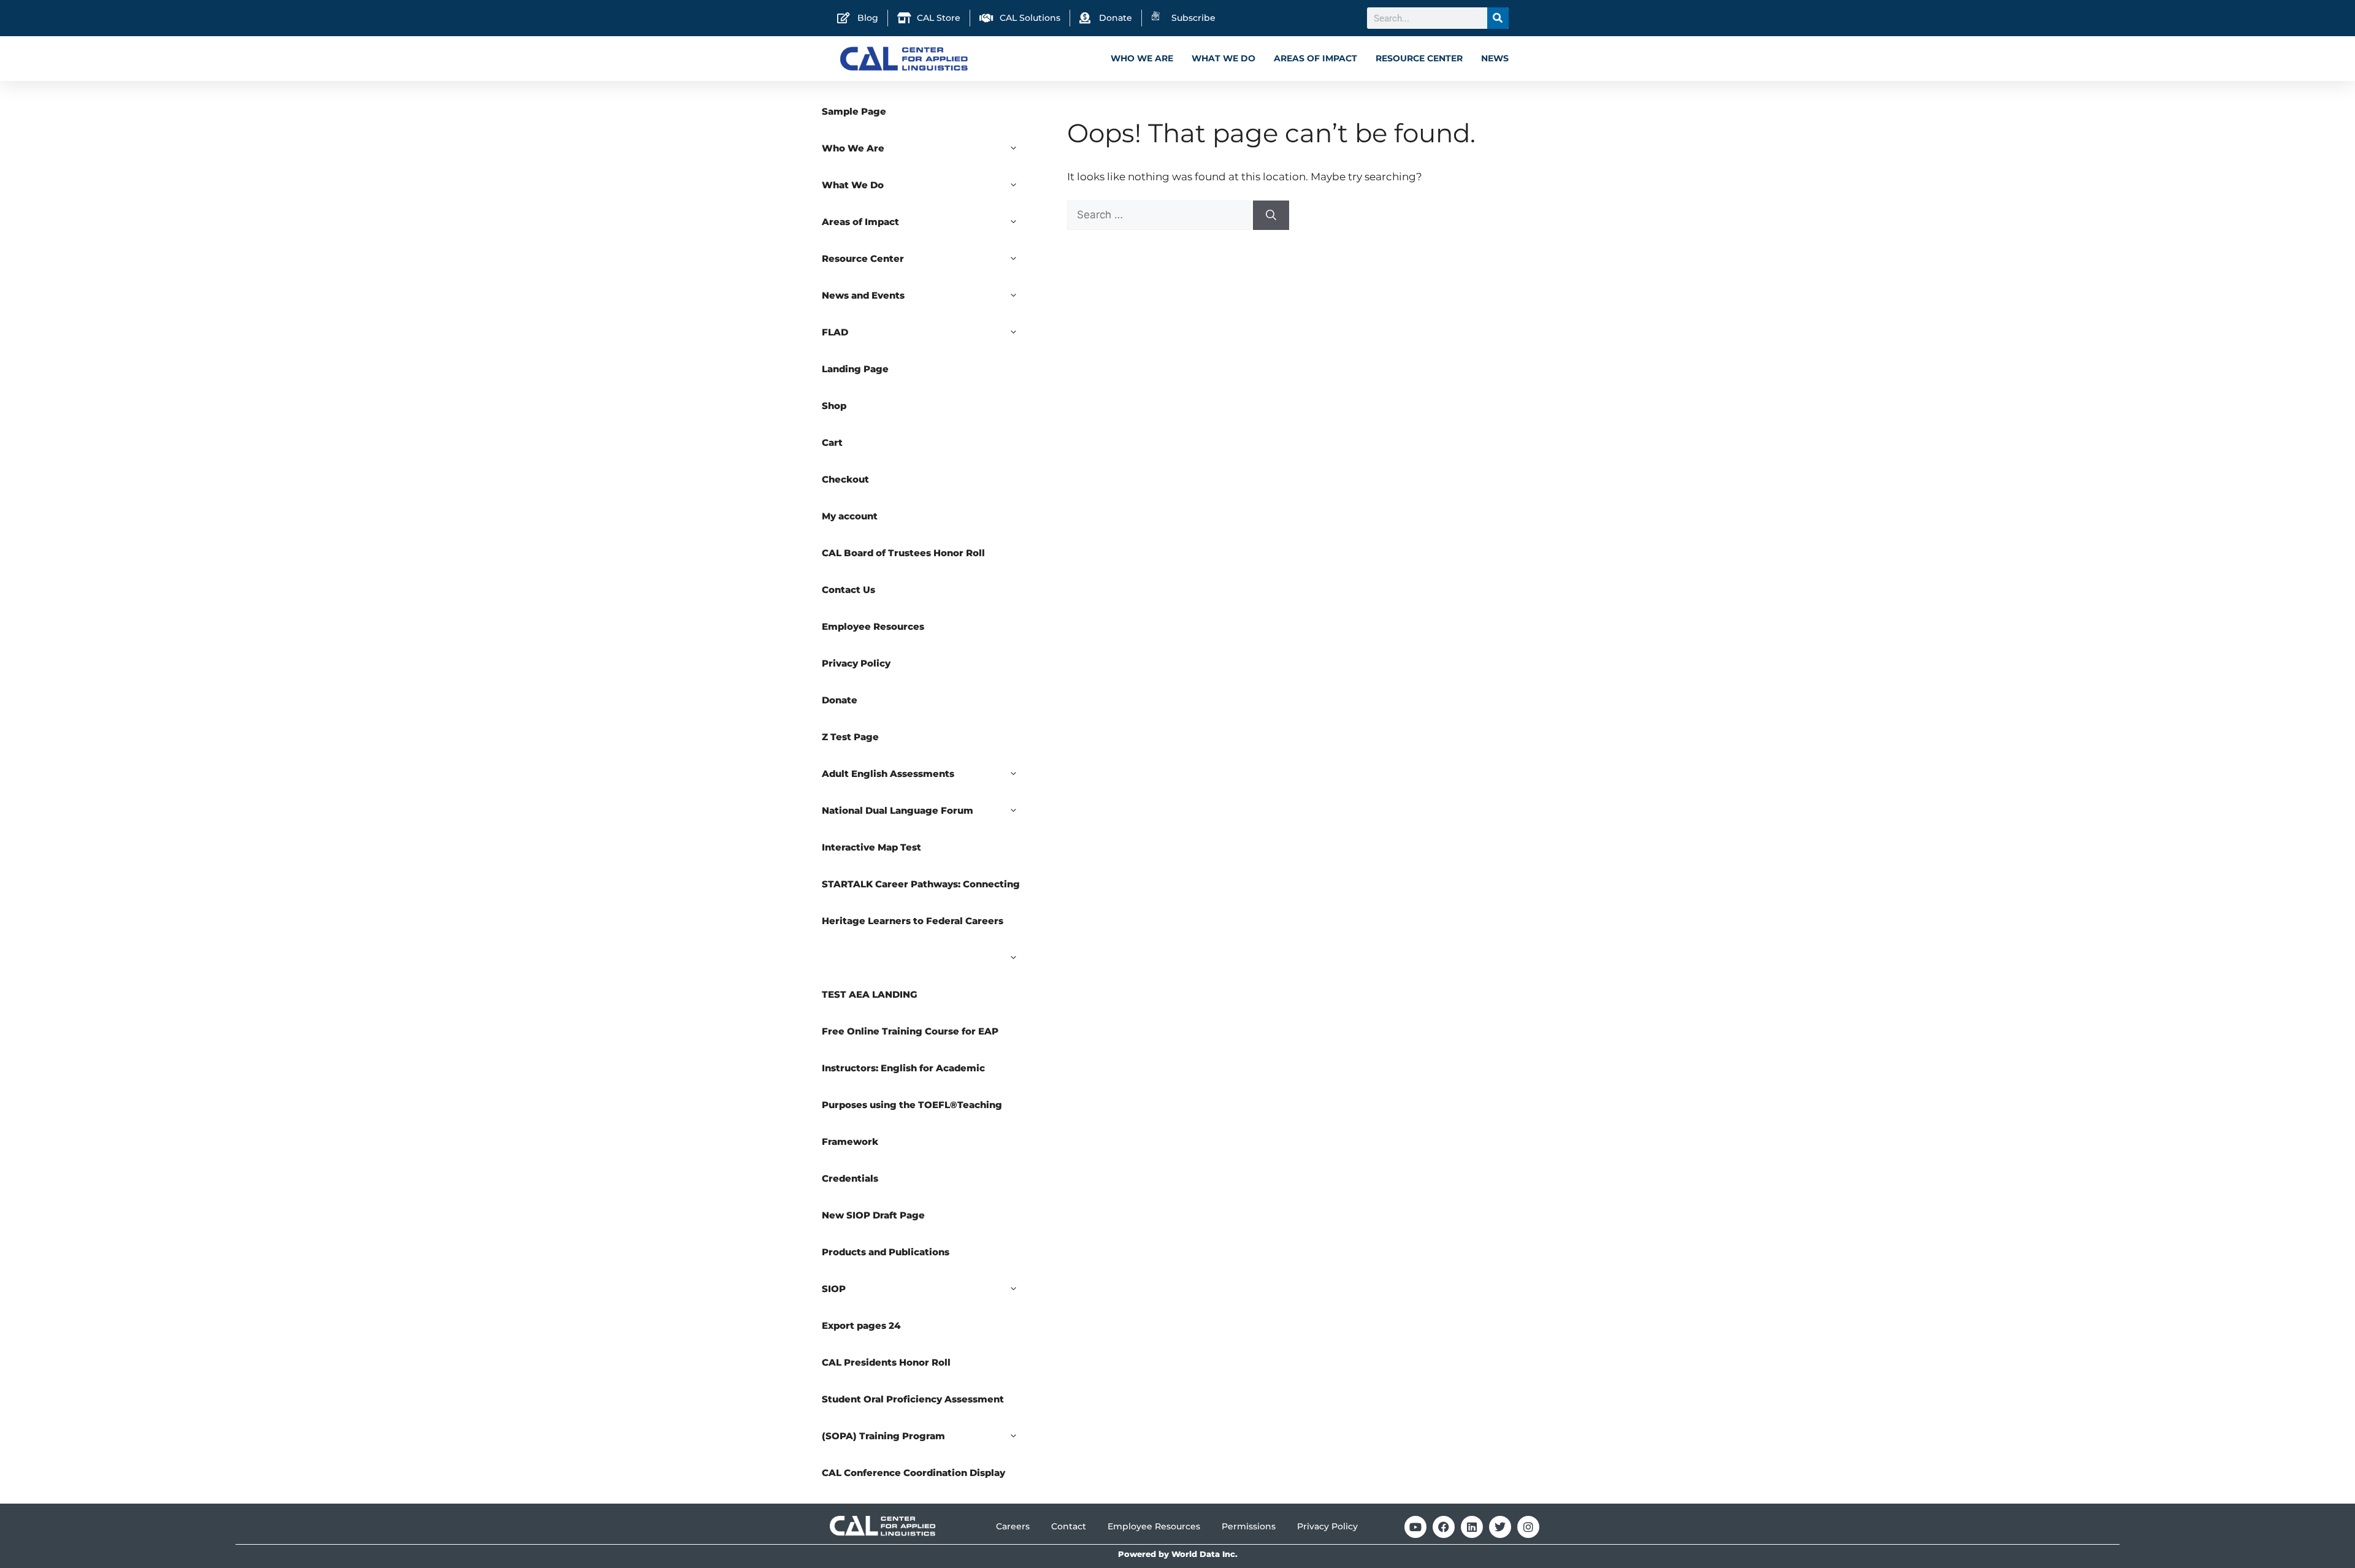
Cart (832, 442)
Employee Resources (873, 626)
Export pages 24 (861, 1325)
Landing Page (855, 369)
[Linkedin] (1472, 1527)
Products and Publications (886, 1252)
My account (850, 516)
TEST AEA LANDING (870, 994)
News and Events (863, 295)
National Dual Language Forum (898, 810)
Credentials (850, 1178)
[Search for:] (1160, 215)
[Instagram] (1528, 1527)
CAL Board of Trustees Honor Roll (903, 553)
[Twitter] (1500, 1527)
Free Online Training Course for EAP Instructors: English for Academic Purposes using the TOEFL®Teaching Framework (912, 1086)
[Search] (1498, 18)
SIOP (834, 1289)
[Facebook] (1444, 1527)
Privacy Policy (856, 663)
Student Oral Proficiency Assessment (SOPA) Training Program (913, 1417)
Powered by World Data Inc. (1178, 1554)
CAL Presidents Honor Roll (886, 1362)
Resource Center (1419, 58)
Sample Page (854, 111)
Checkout (845, 479)
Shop (834, 406)
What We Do (1223, 58)
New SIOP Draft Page (873, 1215)
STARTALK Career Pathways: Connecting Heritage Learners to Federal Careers (921, 902)
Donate (840, 700)
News (1495, 58)
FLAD (835, 332)
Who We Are (1142, 58)
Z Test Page (850, 737)
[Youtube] (1415, 1527)
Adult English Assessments (888, 774)
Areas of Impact (1315, 58)
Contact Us (848, 590)
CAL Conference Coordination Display (913, 1473)
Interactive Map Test (871, 847)
